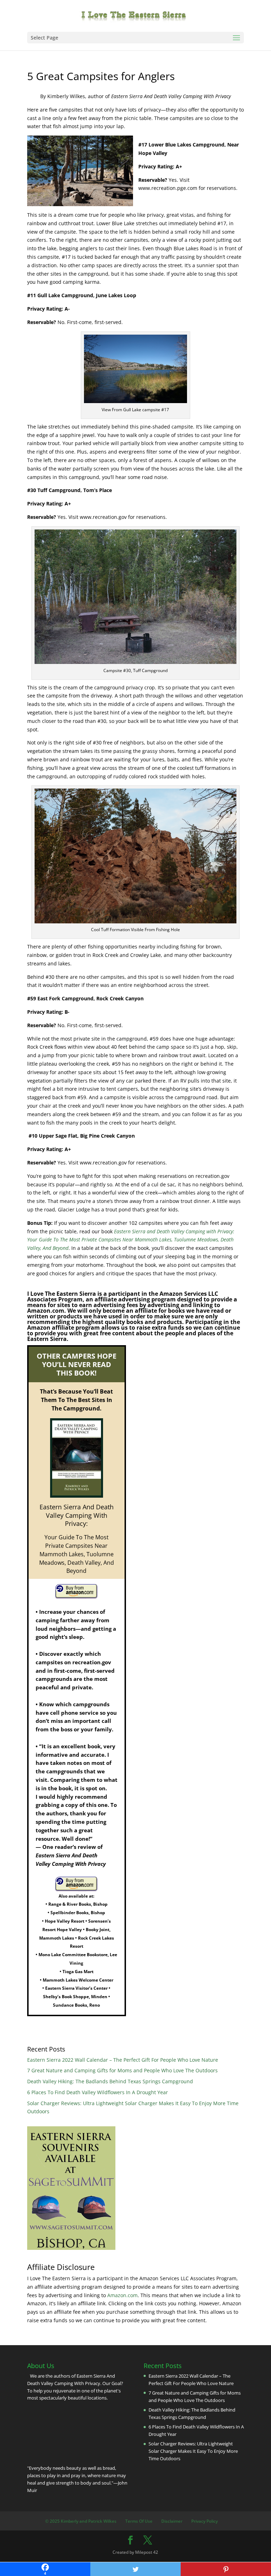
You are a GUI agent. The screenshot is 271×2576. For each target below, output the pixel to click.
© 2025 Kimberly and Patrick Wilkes (81, 2521)
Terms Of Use (139, 2521)
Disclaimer (172, 2521)
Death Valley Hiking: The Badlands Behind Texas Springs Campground (110, 2081)
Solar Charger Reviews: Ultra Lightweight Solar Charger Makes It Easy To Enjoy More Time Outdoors (193, 2451)
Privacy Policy (204, 2521)
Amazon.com (122, 2295)
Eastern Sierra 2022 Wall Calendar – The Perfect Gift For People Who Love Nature (123, 2060)
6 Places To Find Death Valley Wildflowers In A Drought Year (98, 2092)
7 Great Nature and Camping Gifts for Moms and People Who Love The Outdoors (122, 2070)
